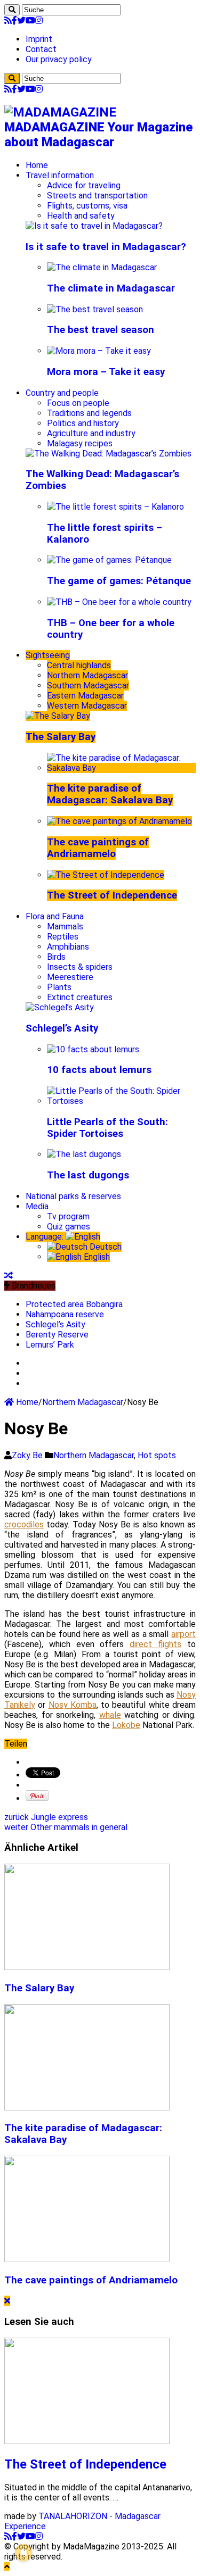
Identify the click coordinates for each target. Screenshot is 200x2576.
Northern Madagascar (87, 675)
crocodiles (24, 1524)
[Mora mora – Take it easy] (99, 351)
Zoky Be (28, 1455)
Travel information (60, 175)
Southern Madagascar (88, 685)
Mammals (65, 926)
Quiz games (69, 1227)
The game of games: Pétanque (119, 581)
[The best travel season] (95, 309)
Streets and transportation (97, 196)
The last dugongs (88, 1175)
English (96, 1257)
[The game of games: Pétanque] (109, 560)
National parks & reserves (73, 1196)
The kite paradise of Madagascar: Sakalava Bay (110, 794)
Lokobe (126, 1725)
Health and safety (81, 216)
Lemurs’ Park (50, 1345)
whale (110, 1715)
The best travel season (101, 330)
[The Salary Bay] (58, 716)
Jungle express (46, 1817)
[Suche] (12, 10)
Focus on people (78, 403)
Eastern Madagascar (85, 696)
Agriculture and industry (91, 433)
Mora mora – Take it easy (106, 372)
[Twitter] (21, 20)
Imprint (39, 39)
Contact (41, 49)
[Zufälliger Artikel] (9, 1275)
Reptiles (63, 937)
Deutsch (105, 1247)
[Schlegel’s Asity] (60, 1007)
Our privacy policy (59, 59)
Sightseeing (48, 655)
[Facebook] (14, 20)
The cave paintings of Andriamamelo (98, 848)
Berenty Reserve (57, 1335)
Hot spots (157, 1455)
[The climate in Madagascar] (102, 267)
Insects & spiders (80, 967)
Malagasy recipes (80, 443)
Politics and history (83, 423)
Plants (59, 987)
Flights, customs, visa (87, 206)
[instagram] (39, 20)
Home (37, 165)
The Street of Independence (112, 895)
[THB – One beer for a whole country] (119, 602)
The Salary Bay (61, 737)
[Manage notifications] (23, 2553)
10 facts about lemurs (99, 1070)
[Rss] (8, 20)
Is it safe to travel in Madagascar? (106, 247)
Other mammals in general (66, 1827)
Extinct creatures (80, 997)
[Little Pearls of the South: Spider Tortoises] (121, 1101)
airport (183, 1634)
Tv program (68, 1216)
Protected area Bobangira (74, 1304)
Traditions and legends (89, 413)
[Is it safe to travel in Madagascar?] (94, 226)
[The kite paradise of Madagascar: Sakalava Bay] (121, 768)
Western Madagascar (87, 706)
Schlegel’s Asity (62, 1028)
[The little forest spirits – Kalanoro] (115, 507)
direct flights (155, 1644)
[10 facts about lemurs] (93, 1049)
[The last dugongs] (84, 1154)
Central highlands (79, 665)
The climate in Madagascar (111, 288)
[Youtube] (30, 20)
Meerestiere (70, 977)
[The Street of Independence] (106, 875)
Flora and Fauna (55, 916)
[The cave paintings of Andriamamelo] (119, 821)
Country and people (62, 393)
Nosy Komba (73, 1705)
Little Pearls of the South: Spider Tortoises (107, 1128)
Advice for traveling (84, 185)
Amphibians (68, 947)
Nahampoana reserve (65, 1314)
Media (37, 1206)
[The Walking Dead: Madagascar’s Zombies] (109, 454)
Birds (56, 957)
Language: (46, 1237)
